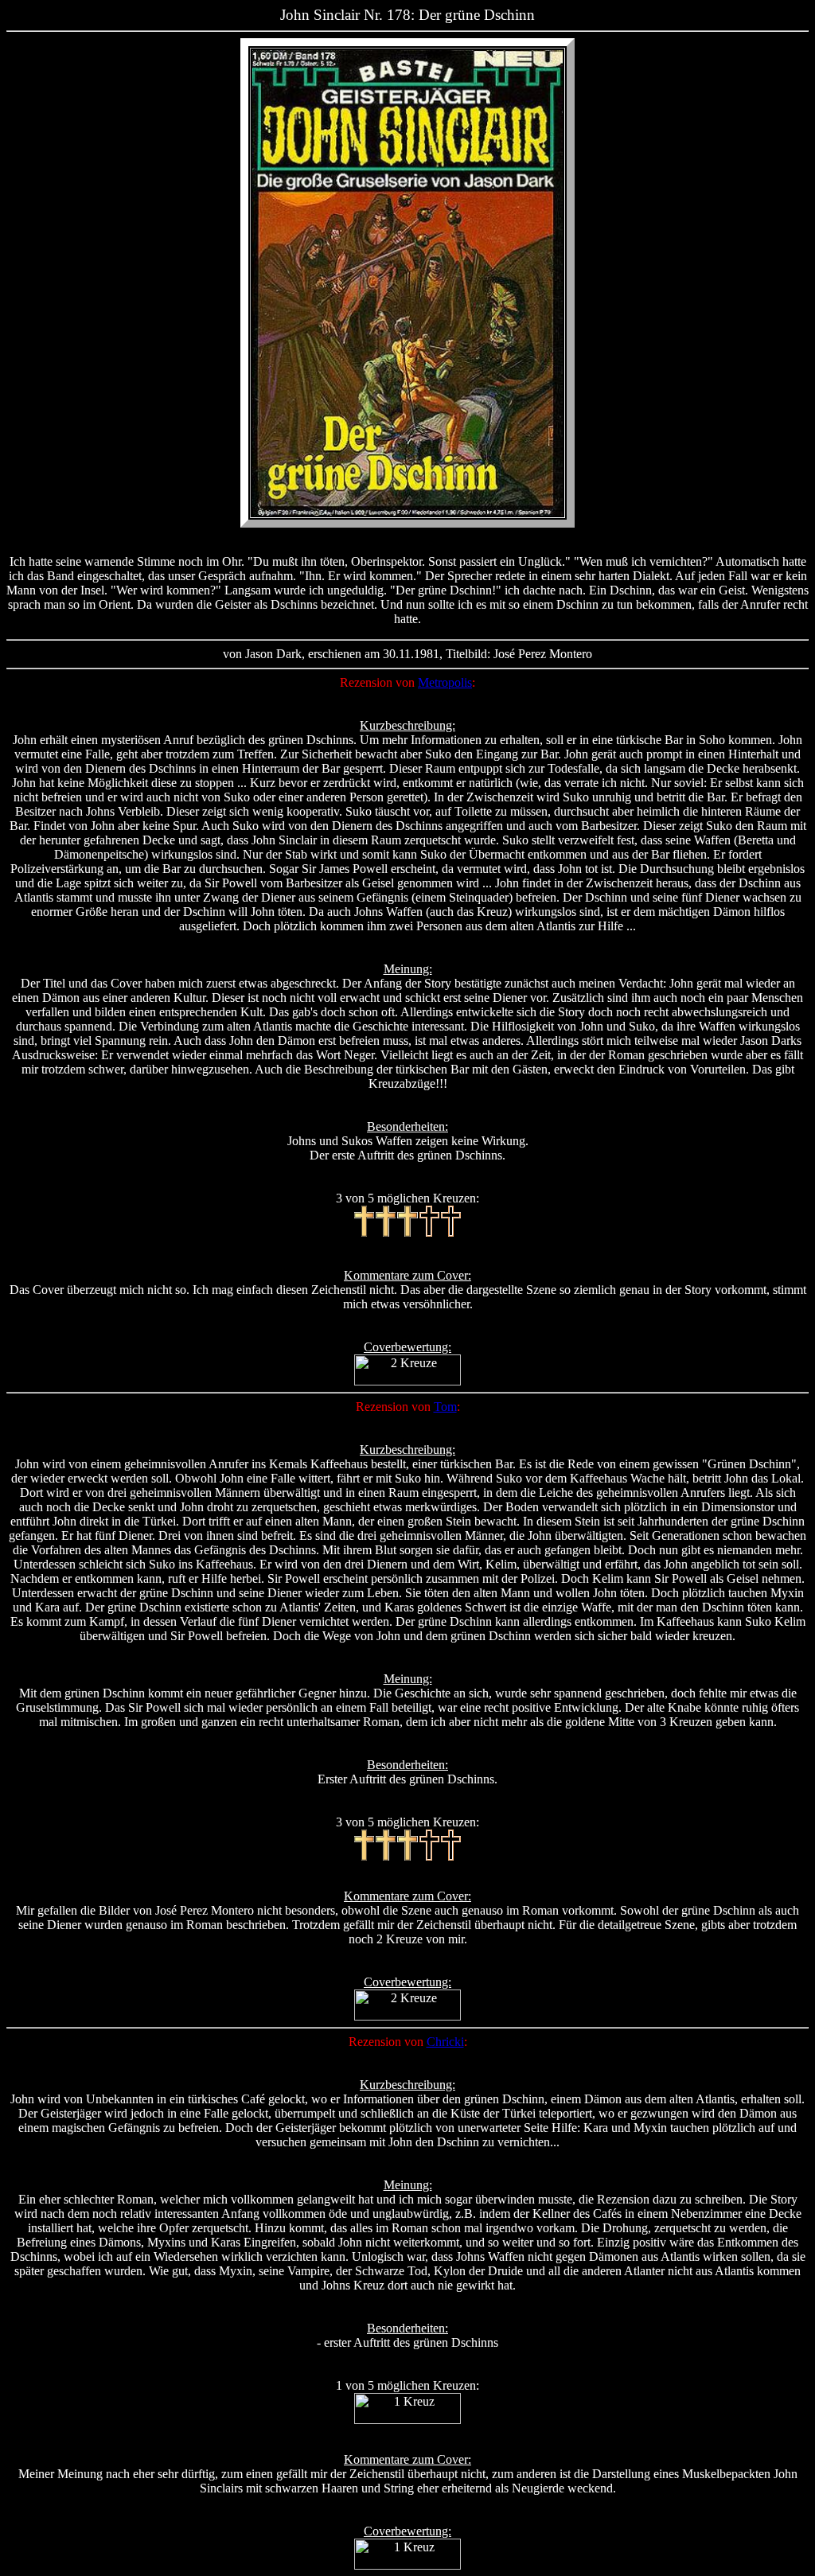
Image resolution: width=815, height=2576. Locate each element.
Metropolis (445, 682)
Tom (445, 1407)
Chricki (445, 2042)
